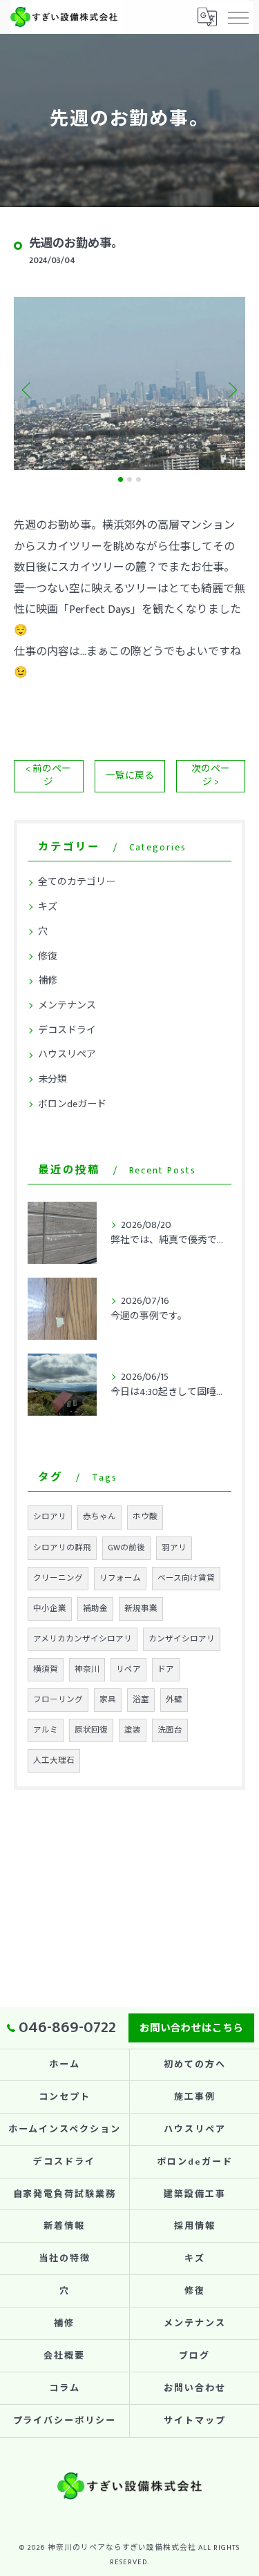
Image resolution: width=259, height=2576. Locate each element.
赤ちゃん (99, 1517)
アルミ (46, 1730)
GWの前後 (126, 1548)
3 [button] (138, 479)
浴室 (141, 1700)
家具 (108, 1700)
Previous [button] (28, 389)
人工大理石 (54, 1760)
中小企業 (50, 1609)
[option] (129, 383)
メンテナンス (67, 1005)
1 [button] (121, 479)
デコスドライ (67, 1030)
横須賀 (46, 1669)
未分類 (52, 1079)
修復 (48, 956)
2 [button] (129, 479)
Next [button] (231, 389)
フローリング (58, 1700)
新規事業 (141, 1609)
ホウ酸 (145, 1517)
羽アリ (174, 1548)
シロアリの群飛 (62, 1548)
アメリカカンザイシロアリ (83, 1639)
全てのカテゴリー (77, 882)
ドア (166, 1669)
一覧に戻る (130, 776)
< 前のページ (48, 775)
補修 (48, 980)
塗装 (133, 1730)
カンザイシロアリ (182, 1639)
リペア (128, 1669)
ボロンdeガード (72, 1104)
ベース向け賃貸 (186, 1578)
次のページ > (211, 775)
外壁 (174, 1700)
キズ (48, 907)
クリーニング (58, 1578)
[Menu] (238, 17)
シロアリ (50, 1517)
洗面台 (170, 1730)
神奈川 (87, 1669)
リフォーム (120, 1578)
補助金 (95, 1609)
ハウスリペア (67, 1054)
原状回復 (91, 1730)
